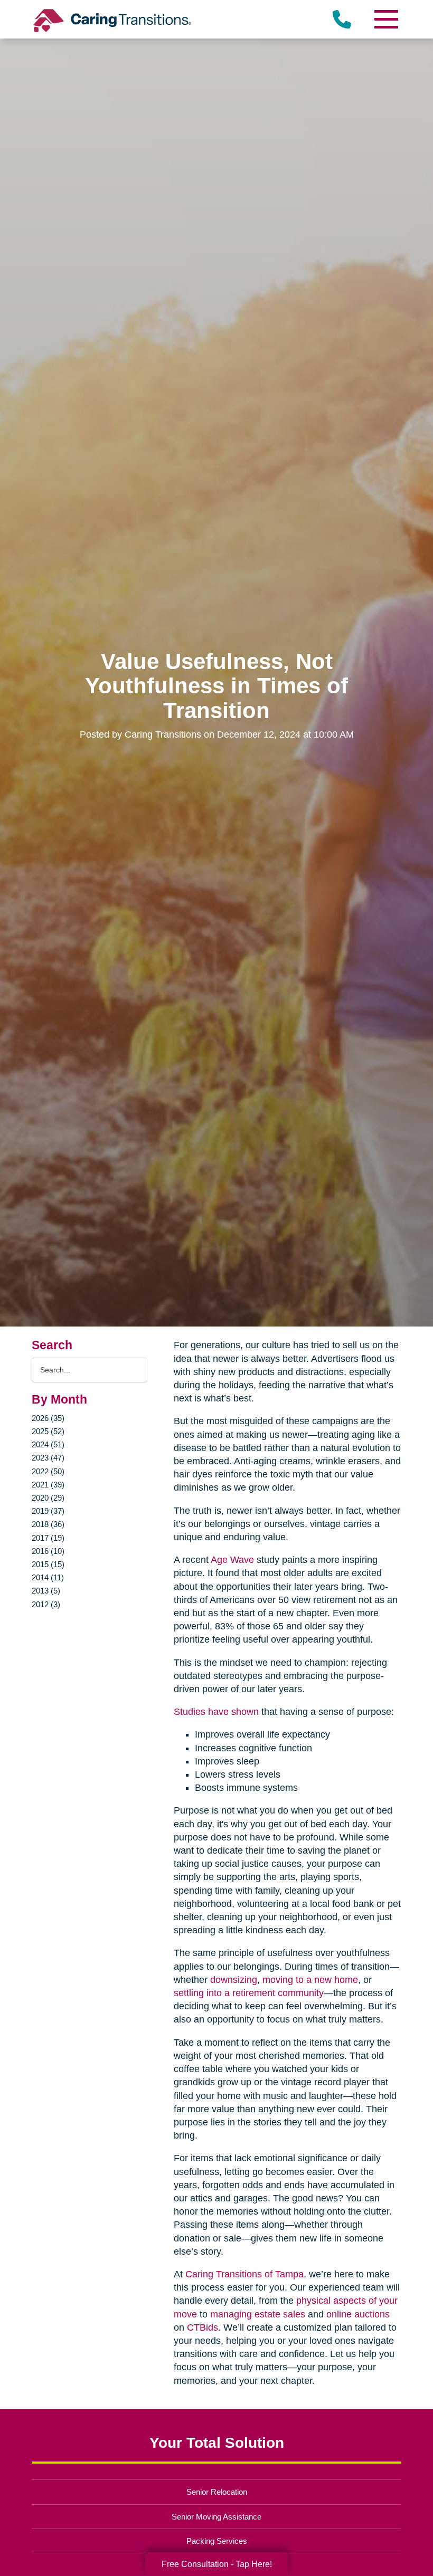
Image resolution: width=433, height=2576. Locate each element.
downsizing (234, 1980)
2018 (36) (48, 1524)
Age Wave (232, 1560)
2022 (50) (48, 1471)
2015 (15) (48, 1564)
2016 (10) (48, 1551)
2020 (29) (48, 1498)
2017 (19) (48, 1538)
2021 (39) (48, 1485)
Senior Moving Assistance (216, 2517)
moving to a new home (310, 1980)
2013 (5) (46, 1591)
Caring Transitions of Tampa (244, 2274)
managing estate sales (258, 2314)
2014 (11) (48, 1577)
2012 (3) (46, 1604)
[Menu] (385, 19)
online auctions (358, 2314)
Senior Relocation (217, 2492)
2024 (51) (48, 1444)
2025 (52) (48, 1431)
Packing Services (217, 2541)
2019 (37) (48, 1511)
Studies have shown (216, 1712)
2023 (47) (48, 1458)
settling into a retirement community (249, 1993)
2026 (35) (48, 1418)
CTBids (203, 2327)
